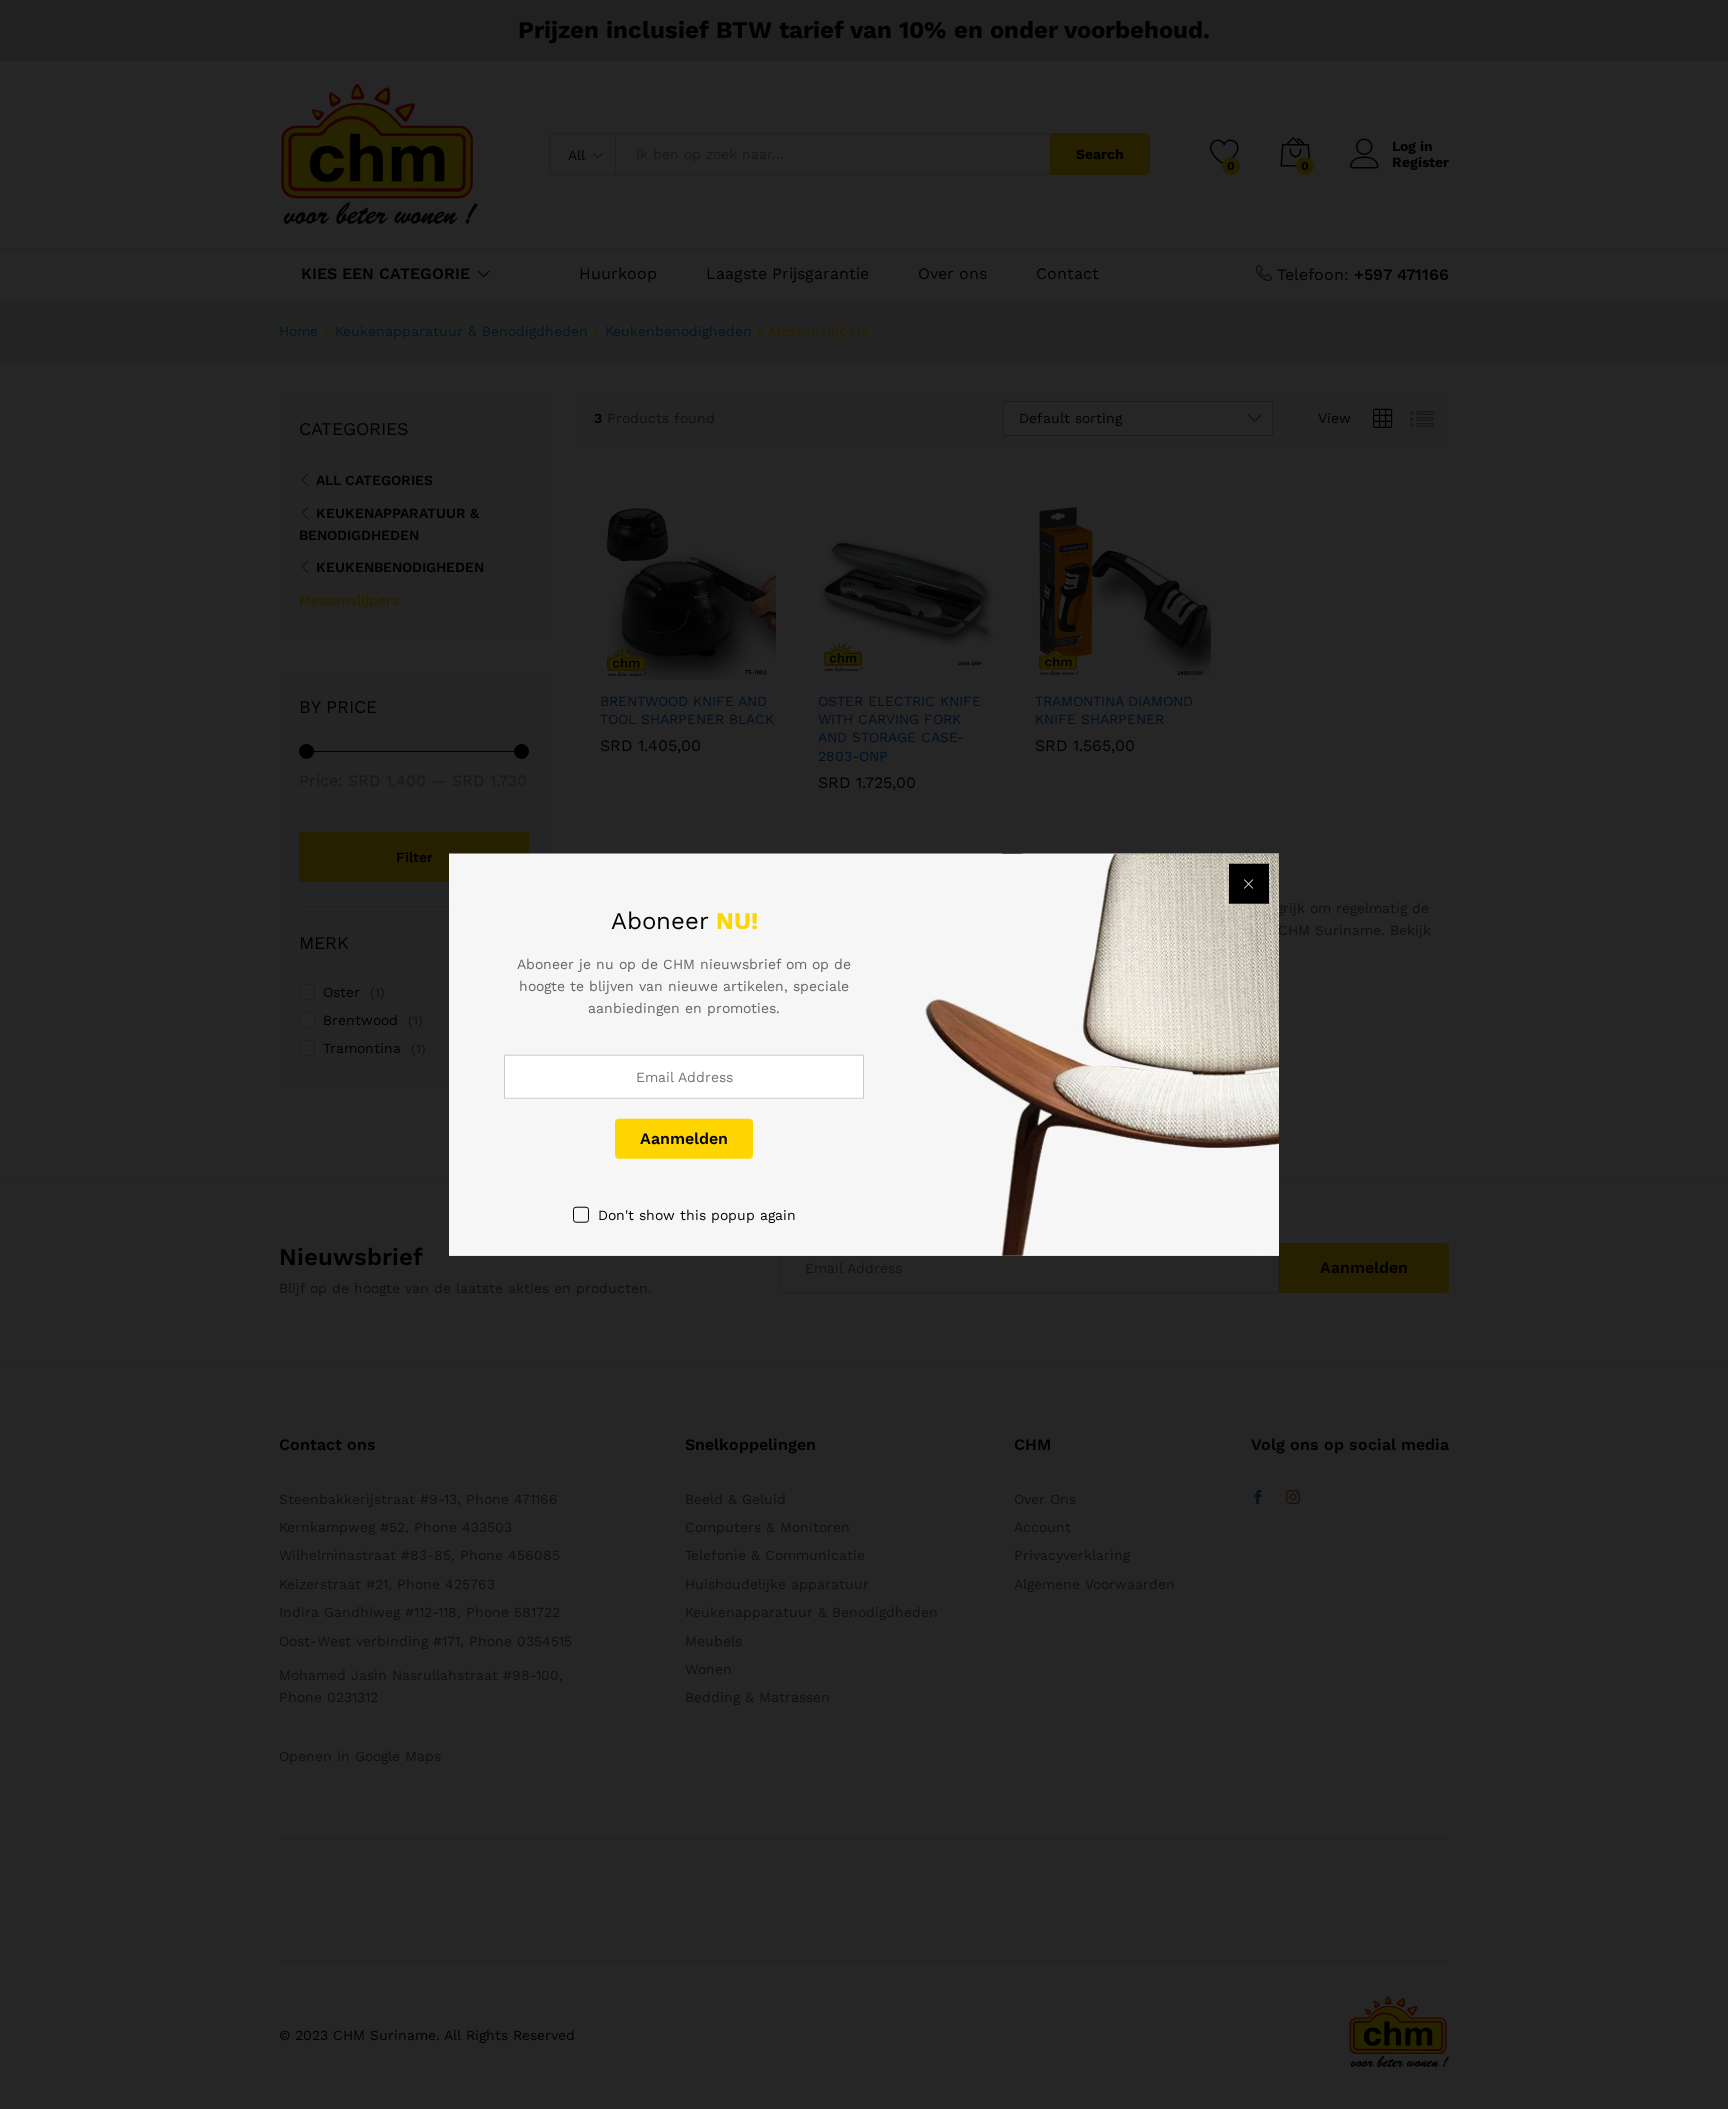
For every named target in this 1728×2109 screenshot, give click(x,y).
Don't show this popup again (697, 1214)
